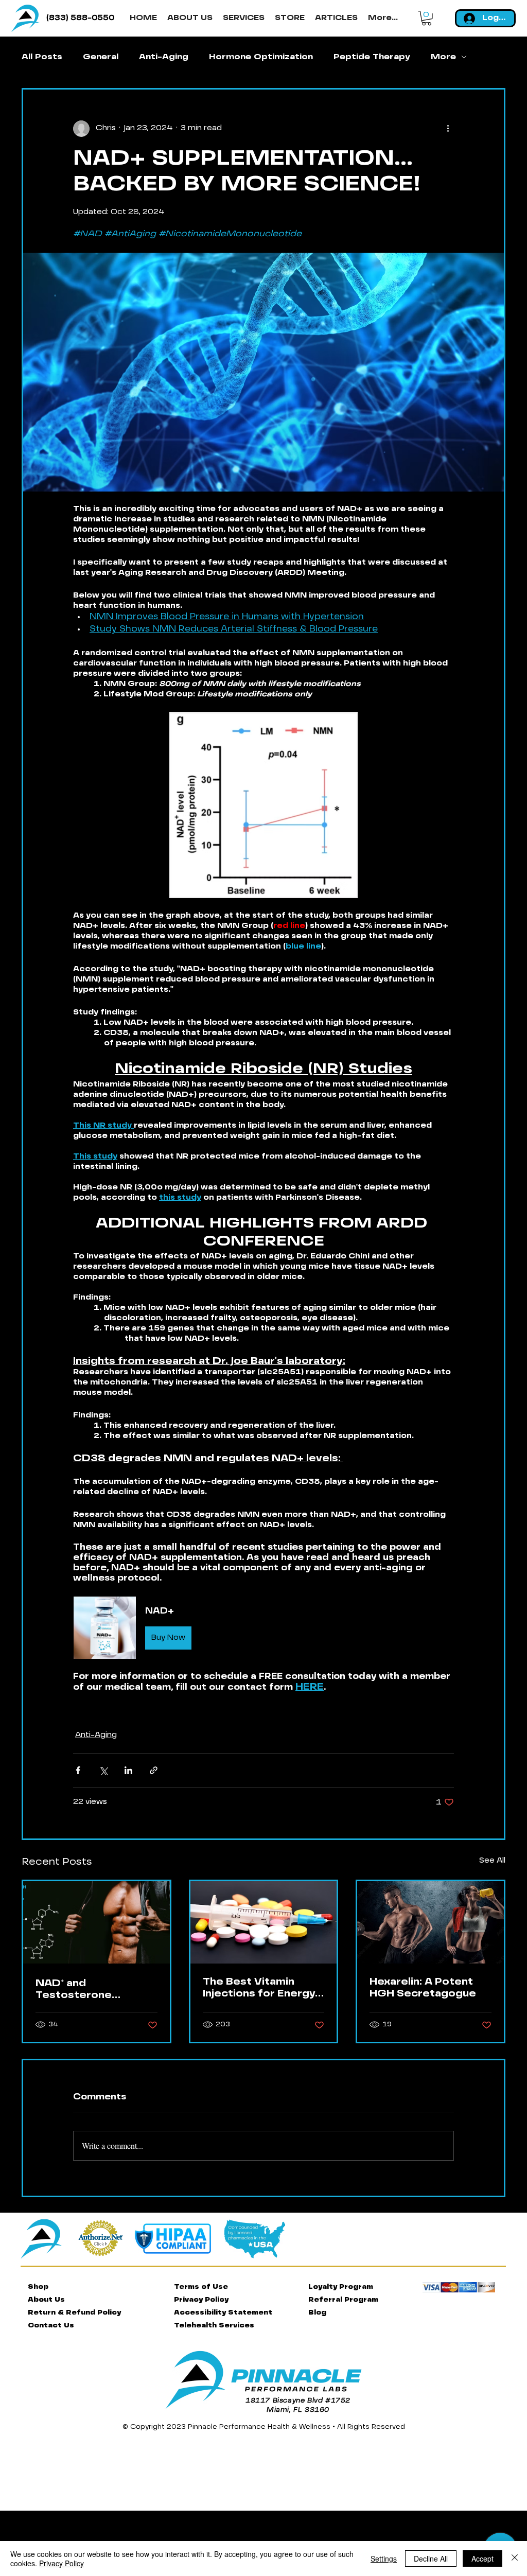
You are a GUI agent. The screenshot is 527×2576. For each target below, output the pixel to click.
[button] (427, 18)
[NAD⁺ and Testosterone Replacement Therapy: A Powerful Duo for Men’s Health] (96, 1922)
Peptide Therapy (372, 57)
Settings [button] (384, 2559)
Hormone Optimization (261, 57)
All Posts (42, 57)
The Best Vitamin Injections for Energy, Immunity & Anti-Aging (263, 1989)
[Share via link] (154, 1770)
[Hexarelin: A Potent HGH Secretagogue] (431, 1922)
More (443, 57)
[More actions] (448, 129)
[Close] (515, 2559)
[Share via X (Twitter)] (103, 1770)
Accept (482, 2559)
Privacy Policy (62, 2563)
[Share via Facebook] (78, 1770)
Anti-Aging (164, 57)
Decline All (431, 2559)
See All (492, 1861)
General (101, 57)
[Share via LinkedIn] (128, 1770)
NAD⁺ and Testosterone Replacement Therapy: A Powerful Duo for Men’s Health (93, 1990)
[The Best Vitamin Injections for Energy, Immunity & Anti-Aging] (264, 1922)
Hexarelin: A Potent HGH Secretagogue (423, 1988)
